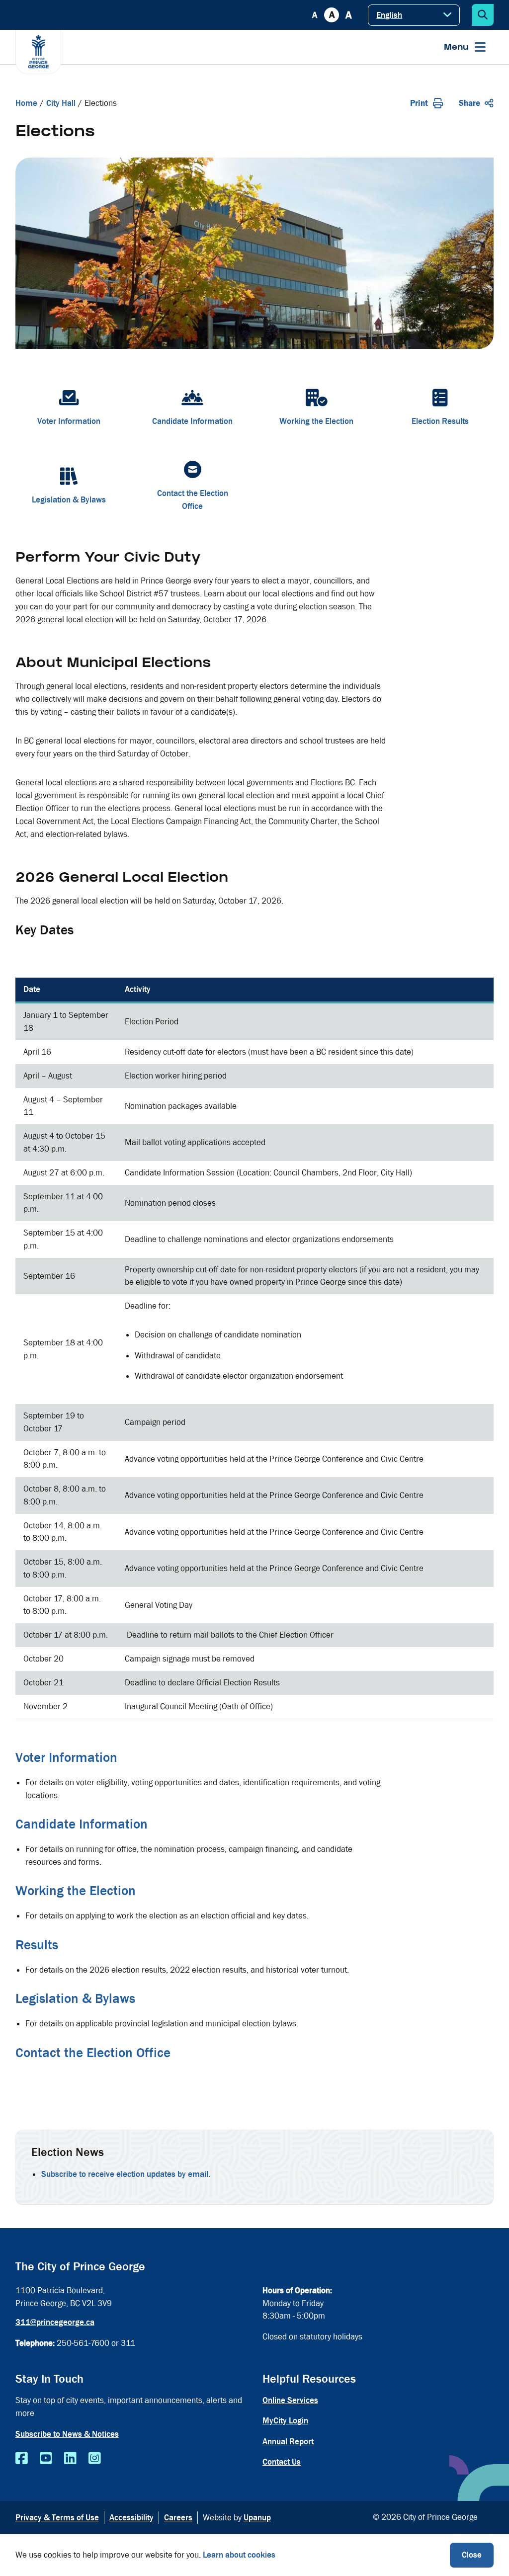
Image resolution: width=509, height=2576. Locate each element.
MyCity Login (285, 2421)
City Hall (61, 103)
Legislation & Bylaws (75, 1998)
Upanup (257, 2518)
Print (419, 103)
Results (37, 1945)
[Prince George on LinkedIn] (70, 2459)
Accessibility (131, 2518)
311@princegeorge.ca (55, 2322)
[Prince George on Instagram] (95, 2459)
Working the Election (76, 1891)
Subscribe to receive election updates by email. (126, 2174)
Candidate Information (82, 1824)
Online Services (290, 2400)
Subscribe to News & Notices (67, 2434)
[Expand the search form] (483, 15)
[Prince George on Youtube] (46, 2459)
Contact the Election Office (93, 2053)
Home (26, 103)
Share (469, 103)
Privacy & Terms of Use (57, 2518)
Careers (178, 2518)
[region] (255, 1348)
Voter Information (66, 1757)
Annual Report (288, 2442)
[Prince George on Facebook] (22, 2459)
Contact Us (282, 2462)
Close (472, 2555)
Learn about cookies (239, 2555)
